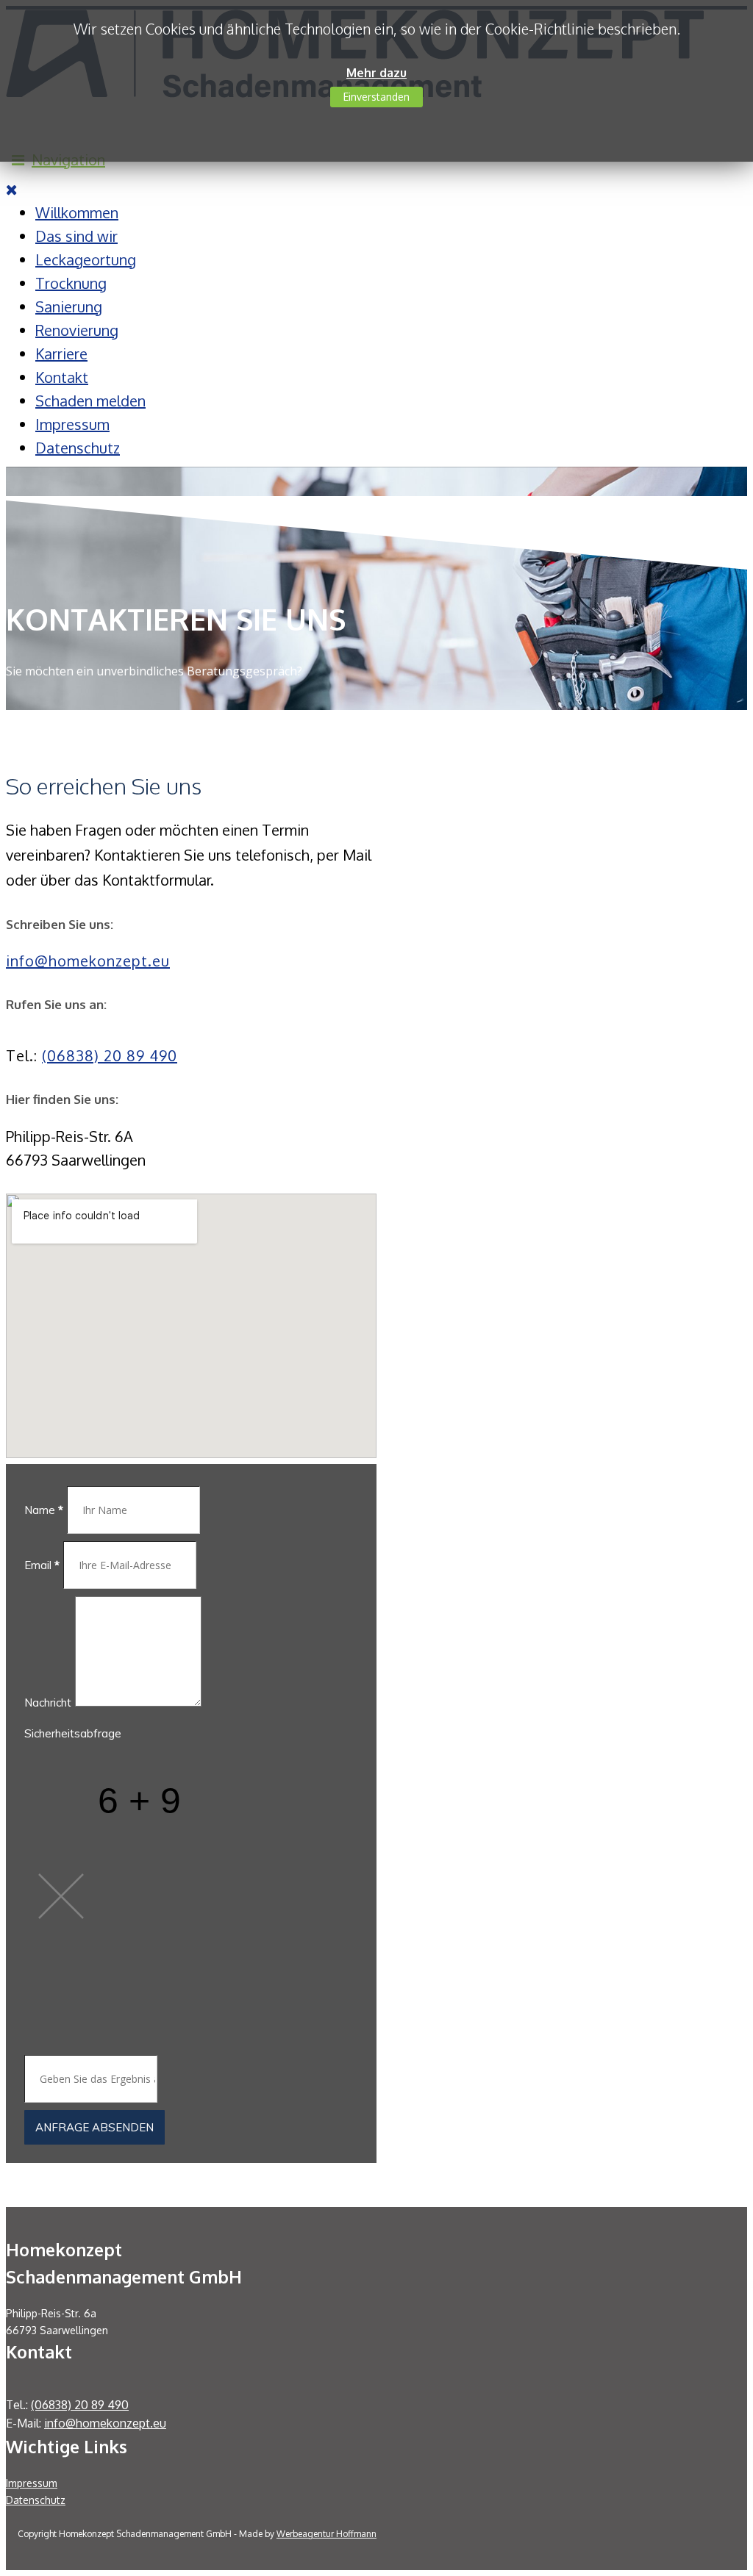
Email (42, 1565)
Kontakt (62, 377)
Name (44, 1510)
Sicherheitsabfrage (73, 1733)
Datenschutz (78, 448)
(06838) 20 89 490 (110, 1055)
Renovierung (77, 330)
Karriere (61, 354)
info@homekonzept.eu (88, 961)
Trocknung (71, 283)
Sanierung (69, 306)
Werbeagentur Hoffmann (326, 2534)
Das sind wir (76, 236)
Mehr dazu (376, 73)
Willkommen (77, 212)
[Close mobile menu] (12, 189)
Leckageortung (86, 259)
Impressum (72, 424)
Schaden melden (90, 401)
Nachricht (48, 1703)
